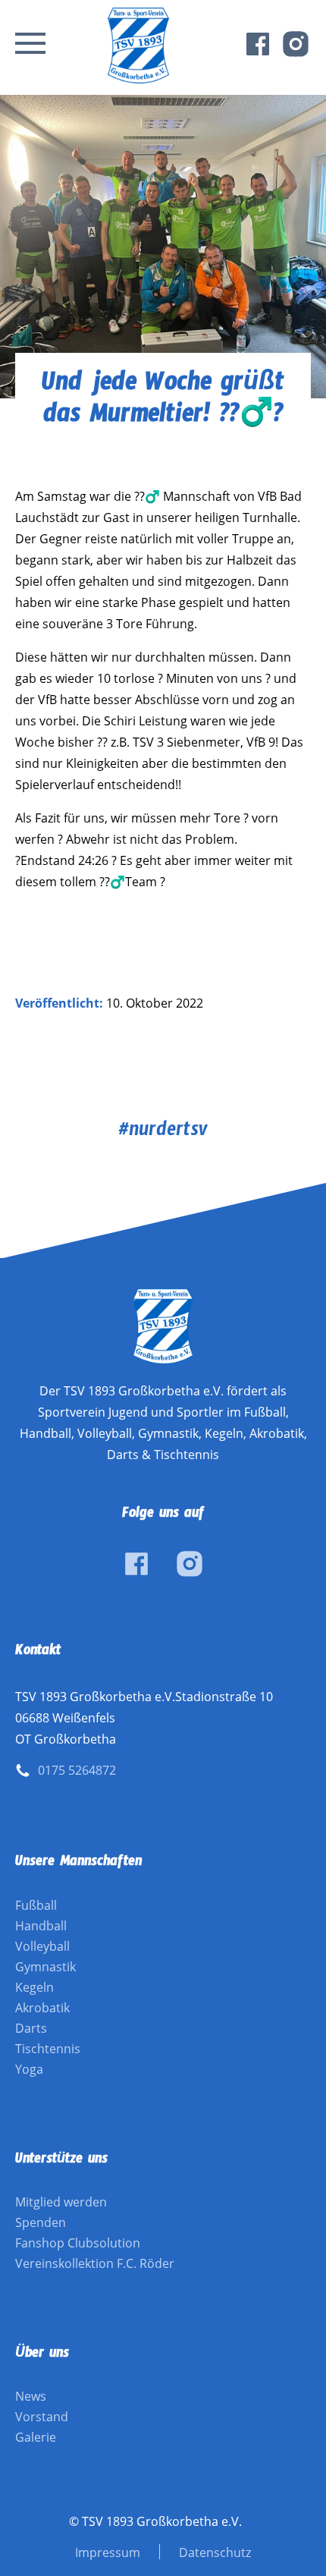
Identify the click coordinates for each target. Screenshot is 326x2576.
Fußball (36, 1905)
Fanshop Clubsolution (78, 2243)
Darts (31, 2028)
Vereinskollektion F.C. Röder (95, 2263)
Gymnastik (45, 1967)
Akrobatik (42, 2008)
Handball (41, 1926)
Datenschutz (215, 2552)
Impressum (108, 2552)
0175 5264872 (77, 1770)
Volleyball (42, 1946)
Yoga (29, 2069)
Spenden (41, 2222)
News (31, 2396)
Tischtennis (48, 2049)
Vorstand (42, 2417)
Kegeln (34, 1987)
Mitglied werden (61, 2202)
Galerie (36, 2437)
